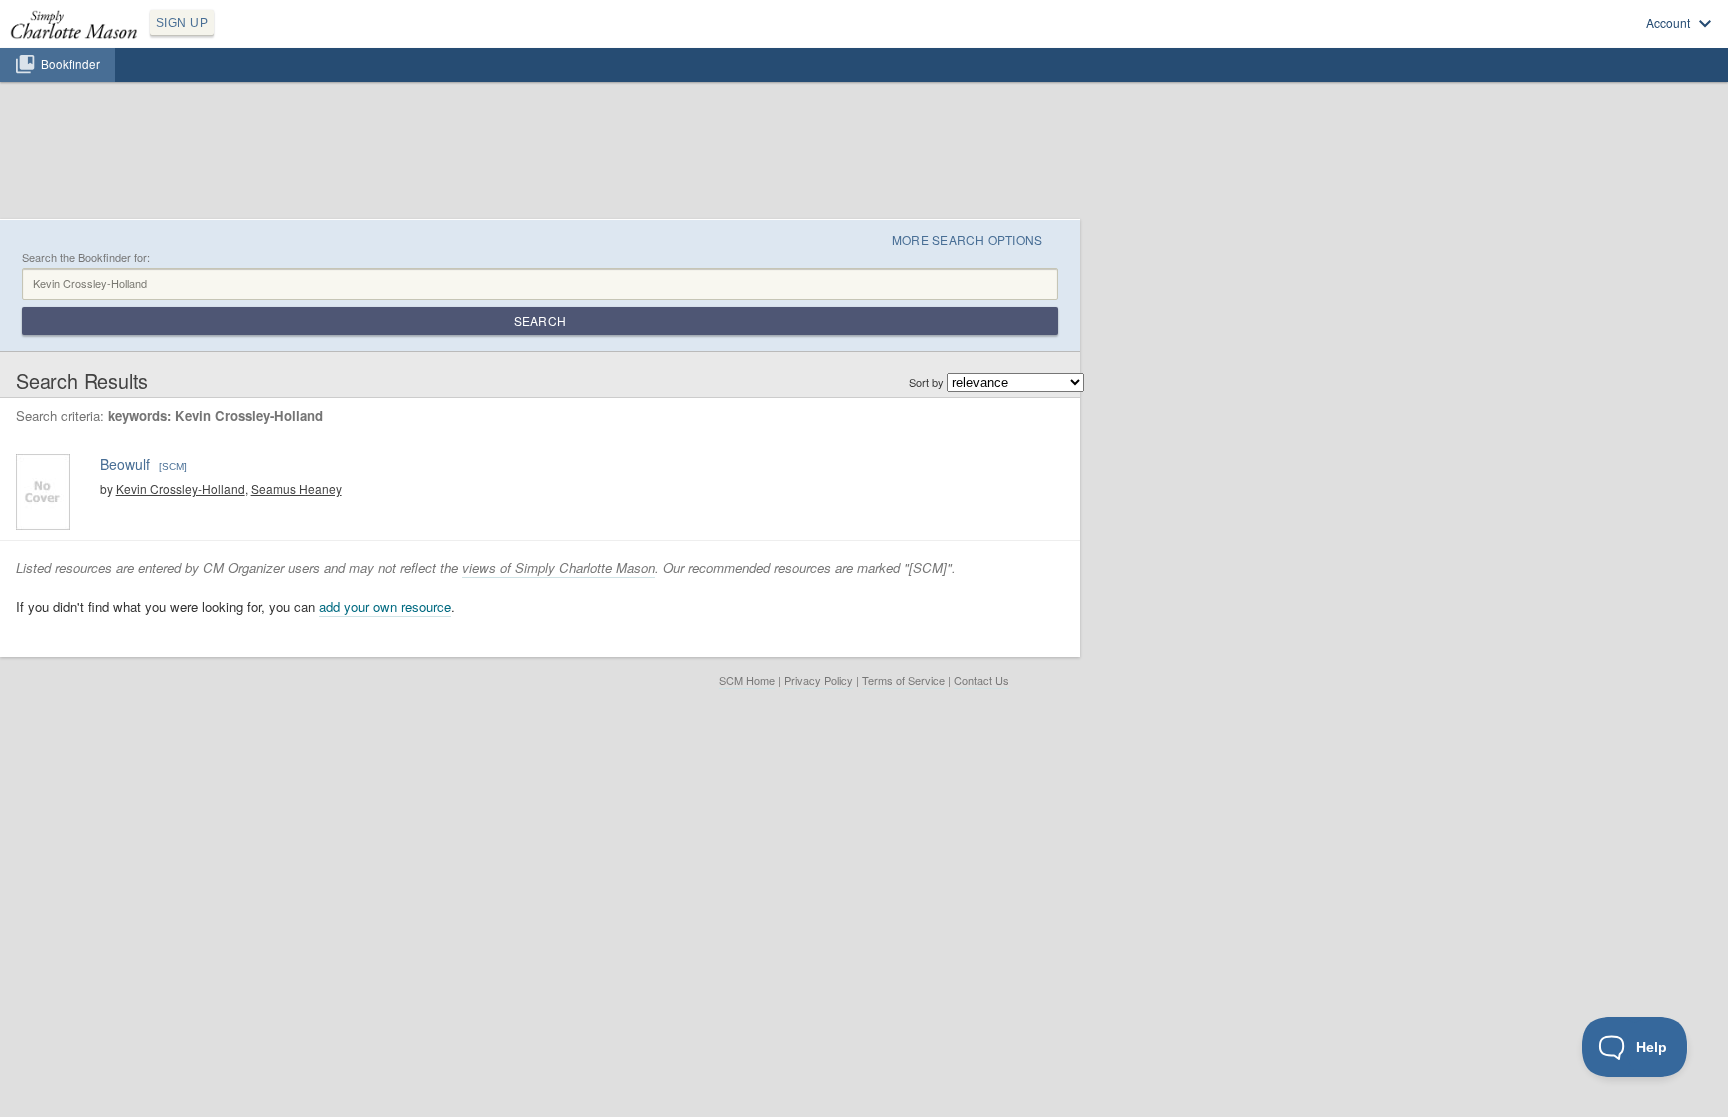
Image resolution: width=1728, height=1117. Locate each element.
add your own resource (385, 606)
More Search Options (967, 239)
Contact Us (981, 680)
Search (540, 320)
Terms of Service (903, 680)
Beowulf (125, 464)
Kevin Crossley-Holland (180, 488)
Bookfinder (70, 64)
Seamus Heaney (296, 488)
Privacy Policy (818, 680)
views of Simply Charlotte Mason (558, 567)
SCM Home (747, 680)
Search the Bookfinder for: (86, 257)
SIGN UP (182, 23)
